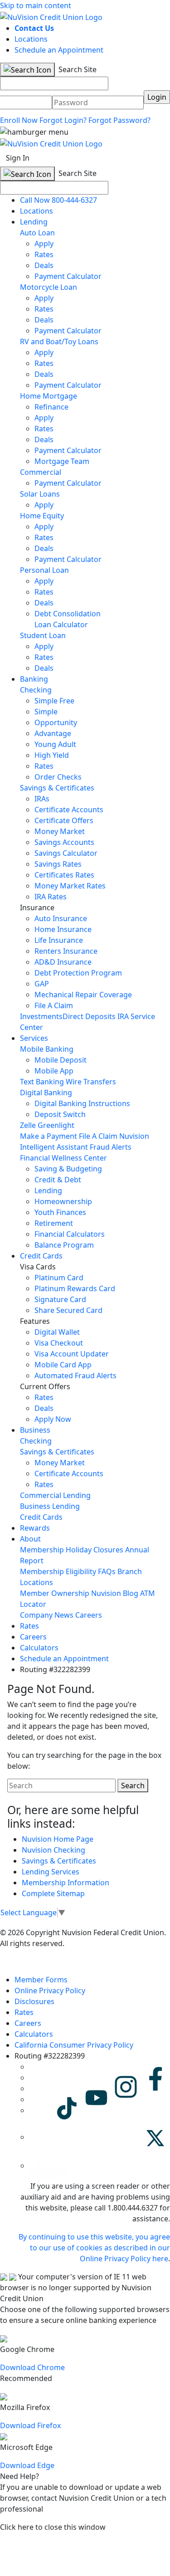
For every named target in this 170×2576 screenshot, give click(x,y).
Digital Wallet (57, 1332)
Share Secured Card (68, 1310)
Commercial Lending (55, 1495)
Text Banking (42, 1082)
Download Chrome (32, 2367)
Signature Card (60, 1299)
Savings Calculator (66, 853)
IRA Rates (51, 897)
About (30, 1539)
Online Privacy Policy (50, 1991)
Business (35, 1430)
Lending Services (51, 1872)
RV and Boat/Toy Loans (59, 342)
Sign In (18, 158)
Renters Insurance (66, 951)
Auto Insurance (61, 918)
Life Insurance (59, 940)
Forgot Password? (119, 120)
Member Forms (41, 1980)
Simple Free (54, 701)
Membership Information (66, 1883)
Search (133, 1786)
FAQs (107, 1571)
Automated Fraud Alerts (76, 1376)
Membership (42, 1550)
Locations (31, 39)
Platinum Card (59, 1278)
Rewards (35, 1528)
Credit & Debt (58, 1180)
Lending (34, 222)
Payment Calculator (68, 276)
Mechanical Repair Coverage (83, 995)
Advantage (53, 733)
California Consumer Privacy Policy (74, 2045)
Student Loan (43, 635)
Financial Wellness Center (63, 1158)
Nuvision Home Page (58, 1839)
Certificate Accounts (69, 810)
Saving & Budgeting (68, 1169)
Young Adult (55, 744)
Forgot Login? (63, 120)
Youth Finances (60, 1212)
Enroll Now (19, 120)
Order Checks (58, 777)
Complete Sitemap (53, 1893)
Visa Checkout (59, 1343)
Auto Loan (37, 233)
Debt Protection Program (78, 973)
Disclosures (34, 2001)
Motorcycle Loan (49, 287)
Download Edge (27, 2465)
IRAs (42, 799)
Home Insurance (63, 929)
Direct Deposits (89, 1016)
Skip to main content (36, 5)
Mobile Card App (63, 1365)
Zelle (28, 1125)
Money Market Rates (70, 886)
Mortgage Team (62, 461)
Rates (44, 254)
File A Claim (54, 1005)
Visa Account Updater (72, 1354)
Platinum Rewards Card (75, 1288)
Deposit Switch (60, 1114)
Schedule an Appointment (59, 50)
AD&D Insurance (63, 962)
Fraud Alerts (111, 1147)
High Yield (52, 755)
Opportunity (56, 722)
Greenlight (56, 1125)
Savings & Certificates (57, 788)
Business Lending (50, 1506)
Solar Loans (40, 494)
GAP (42, 984)
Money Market (60, 831)
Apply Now (53, 1419)
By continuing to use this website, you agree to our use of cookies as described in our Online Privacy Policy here (94, 2248)
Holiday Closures (95, 1550)
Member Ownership (55, 1593)
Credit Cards (41, 1256)
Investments (41, 1016)
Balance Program (64, 1245)
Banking (34, 679)
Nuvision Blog (115, 1593)
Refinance (51, 407)
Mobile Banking (47, 1049)
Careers (89, 1615)
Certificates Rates (64, 875)
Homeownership (63, 1201)
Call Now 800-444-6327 (58, 200)
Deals (44, 265)
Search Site (77, 69)
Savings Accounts (64, 842)
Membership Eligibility (58, 1571)
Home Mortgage (49, 396)
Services (34, 1038)
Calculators (39, 1648)
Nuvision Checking (53, 1850)
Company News (47, 1615)
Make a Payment (49, 1136)
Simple (46, 712)
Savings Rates (58, 864)
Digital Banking (46, 1093)
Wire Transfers (91, 1082)
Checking (36, 690)
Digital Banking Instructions (82, 1103)
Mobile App (54, 1071)
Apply (44, 244)
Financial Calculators (70, 1234)
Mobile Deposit (61, 1060)
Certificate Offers (64, 820)
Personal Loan (44, 570)
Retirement (54, 1223)
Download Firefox (30, 2425)
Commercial (41, 472)
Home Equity (42, 516)
